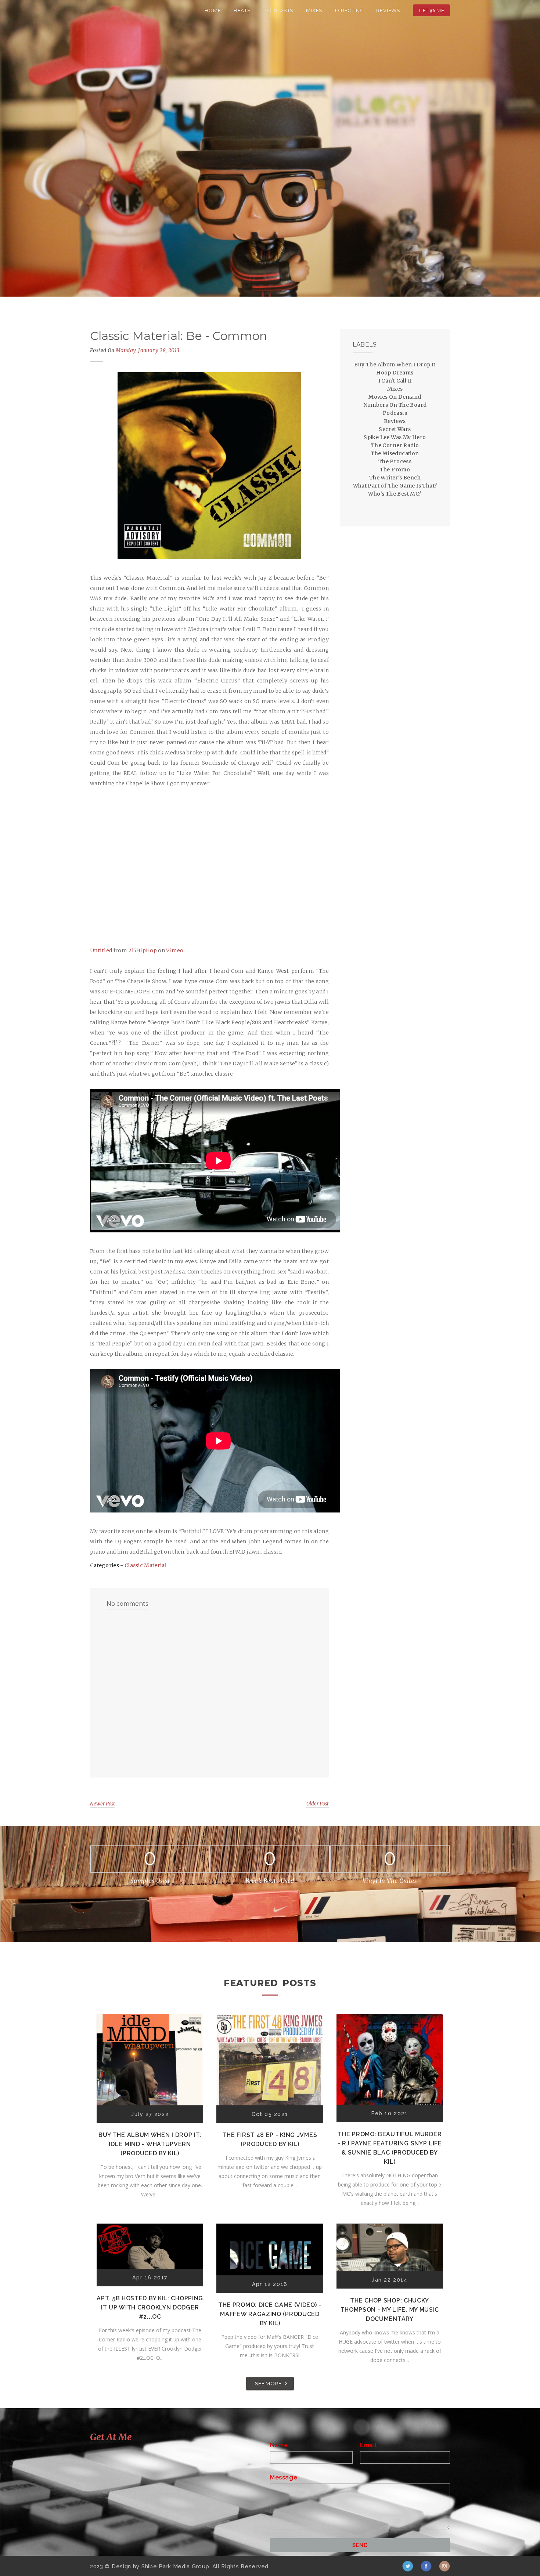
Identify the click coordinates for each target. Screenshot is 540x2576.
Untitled (101, 950)
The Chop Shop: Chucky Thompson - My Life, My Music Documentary (390, 2310)
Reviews (388, 10)
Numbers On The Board (395, 405)
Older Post (318, 1804)
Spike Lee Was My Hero (395, 437)
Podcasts (278, 10)
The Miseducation (395, 453)
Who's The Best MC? (395, 494)
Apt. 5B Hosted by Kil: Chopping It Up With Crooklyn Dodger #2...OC (150, 2307)
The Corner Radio (395, 445)
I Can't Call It (395, 381)
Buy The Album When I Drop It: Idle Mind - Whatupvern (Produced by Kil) (150, 2144)
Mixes (314, 10)
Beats (242, 10)
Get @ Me (431, 10)
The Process (395, 461)
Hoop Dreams (395, 373)
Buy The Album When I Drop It (395, 365)
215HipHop (143, 950)
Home (213, 10)
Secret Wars (395, 429)
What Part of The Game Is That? (395, 486)
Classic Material (145, 1565)
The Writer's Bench (395, 478)
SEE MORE (268, 2383)
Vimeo (175, 950)
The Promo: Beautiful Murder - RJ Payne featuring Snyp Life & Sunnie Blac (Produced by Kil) (390, 2148)
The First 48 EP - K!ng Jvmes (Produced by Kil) (270, 2140)
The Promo (395, 470)
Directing (349, 10)
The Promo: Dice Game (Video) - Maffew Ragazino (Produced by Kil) (270, 2314)
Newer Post (102, 1804)
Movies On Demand (395, 397)
